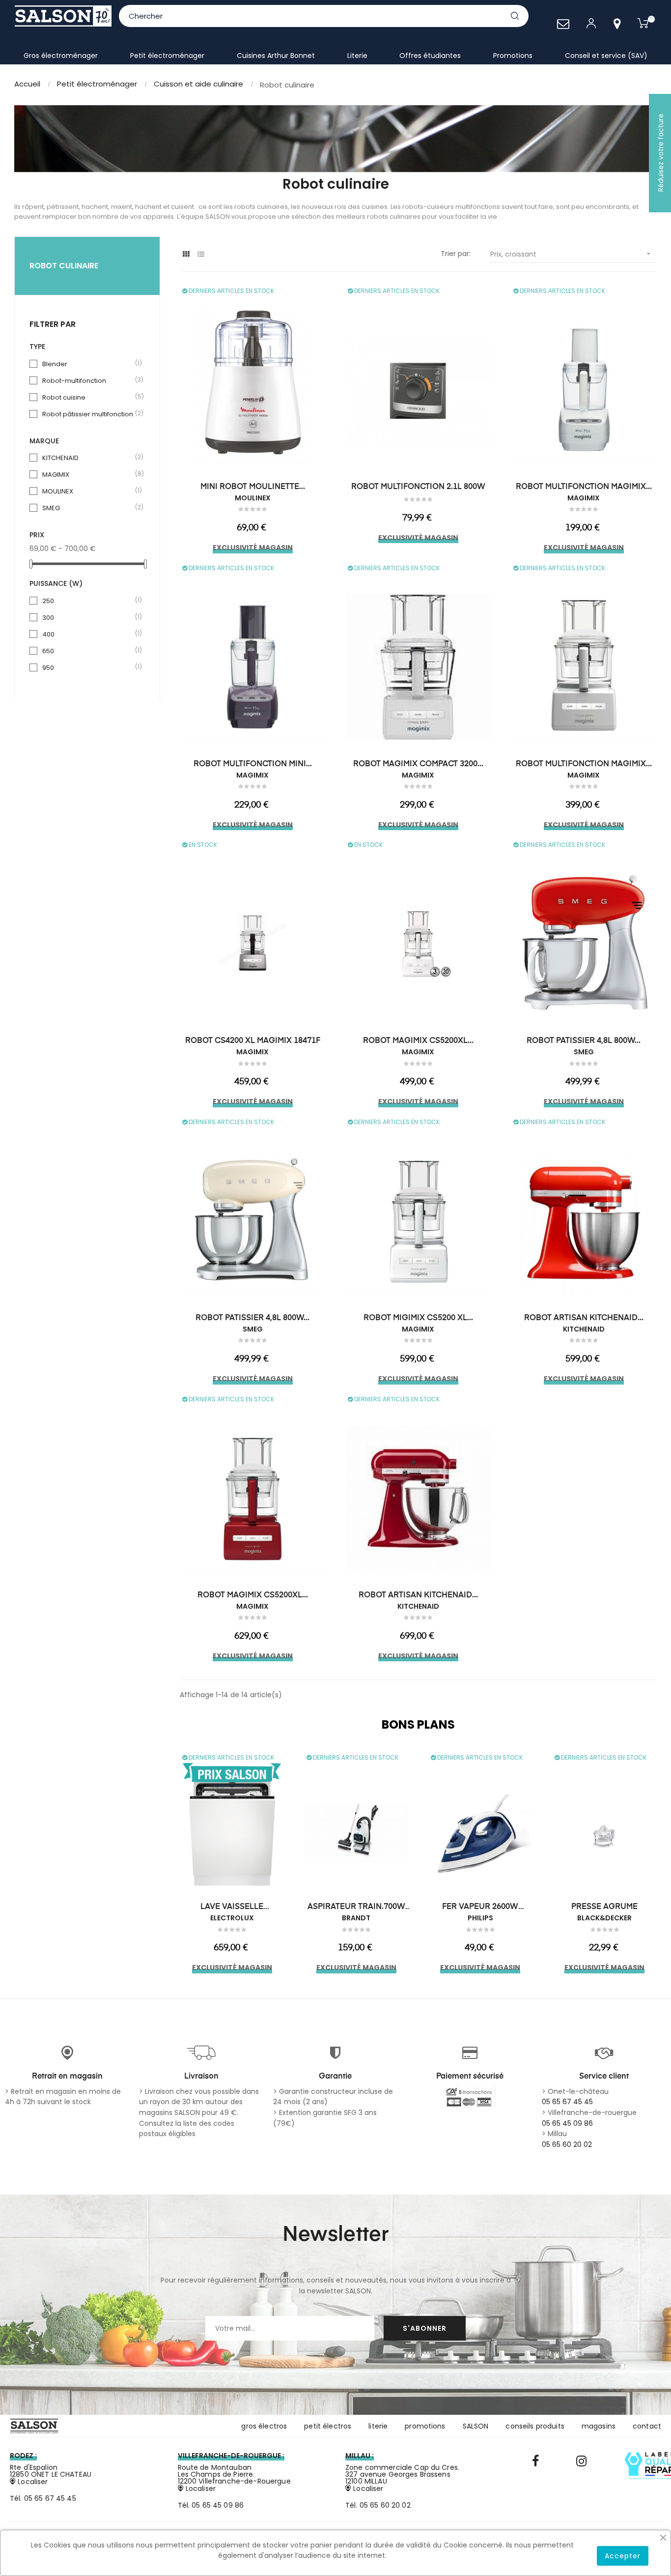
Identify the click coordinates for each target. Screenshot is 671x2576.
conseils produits (535, 2426)
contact (647, 2426)
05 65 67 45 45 (567, 2102)
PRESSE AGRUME (604, 1907)
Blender (88, 364)
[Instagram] (581, 2461)
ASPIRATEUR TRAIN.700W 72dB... (356, 1908)
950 (88, 668)
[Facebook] (535, 2461)
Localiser (32, 2482)
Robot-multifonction (88, 381)
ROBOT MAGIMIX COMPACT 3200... (418, 764)
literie (378, 2426)
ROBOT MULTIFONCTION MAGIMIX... (584, 487)
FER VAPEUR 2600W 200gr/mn (480, 1908)
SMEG (88, 508)
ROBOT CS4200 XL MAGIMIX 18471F (253, 1041)
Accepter (623, 2556)
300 (88, 618)
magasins (599, 2426)
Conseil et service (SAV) (606, 56)
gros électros (264, 2426)
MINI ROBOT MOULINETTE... (253, 487)
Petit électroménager (167, 56)
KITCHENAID (88, 458)
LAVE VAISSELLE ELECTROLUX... (232, 1908)
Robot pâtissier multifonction (88, 414)
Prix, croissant (571, 254)
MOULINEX (88, 491)
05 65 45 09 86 (567, 2123)
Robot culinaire (64, 266)
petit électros (328, 2426)
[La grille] (186, 254)
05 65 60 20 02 (567, 2144)
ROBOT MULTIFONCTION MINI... (253, 764)
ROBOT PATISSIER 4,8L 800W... (584, 1041)
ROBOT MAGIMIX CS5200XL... (418, 1041)
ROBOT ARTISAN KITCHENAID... (584, 1318)
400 (88, 634)
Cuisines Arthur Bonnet (276, 56)
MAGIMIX (88, 475)
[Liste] (201, 254)
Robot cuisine (88, 397)
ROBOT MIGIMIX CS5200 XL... (418, 1318)
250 (88, 601)
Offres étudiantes (430, 56)
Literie (357, 56)
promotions (425, 2426)
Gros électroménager (61, 56)
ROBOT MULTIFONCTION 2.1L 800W (418, 487)
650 (88, 651)
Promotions (513, 56)
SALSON (476, 2426)
